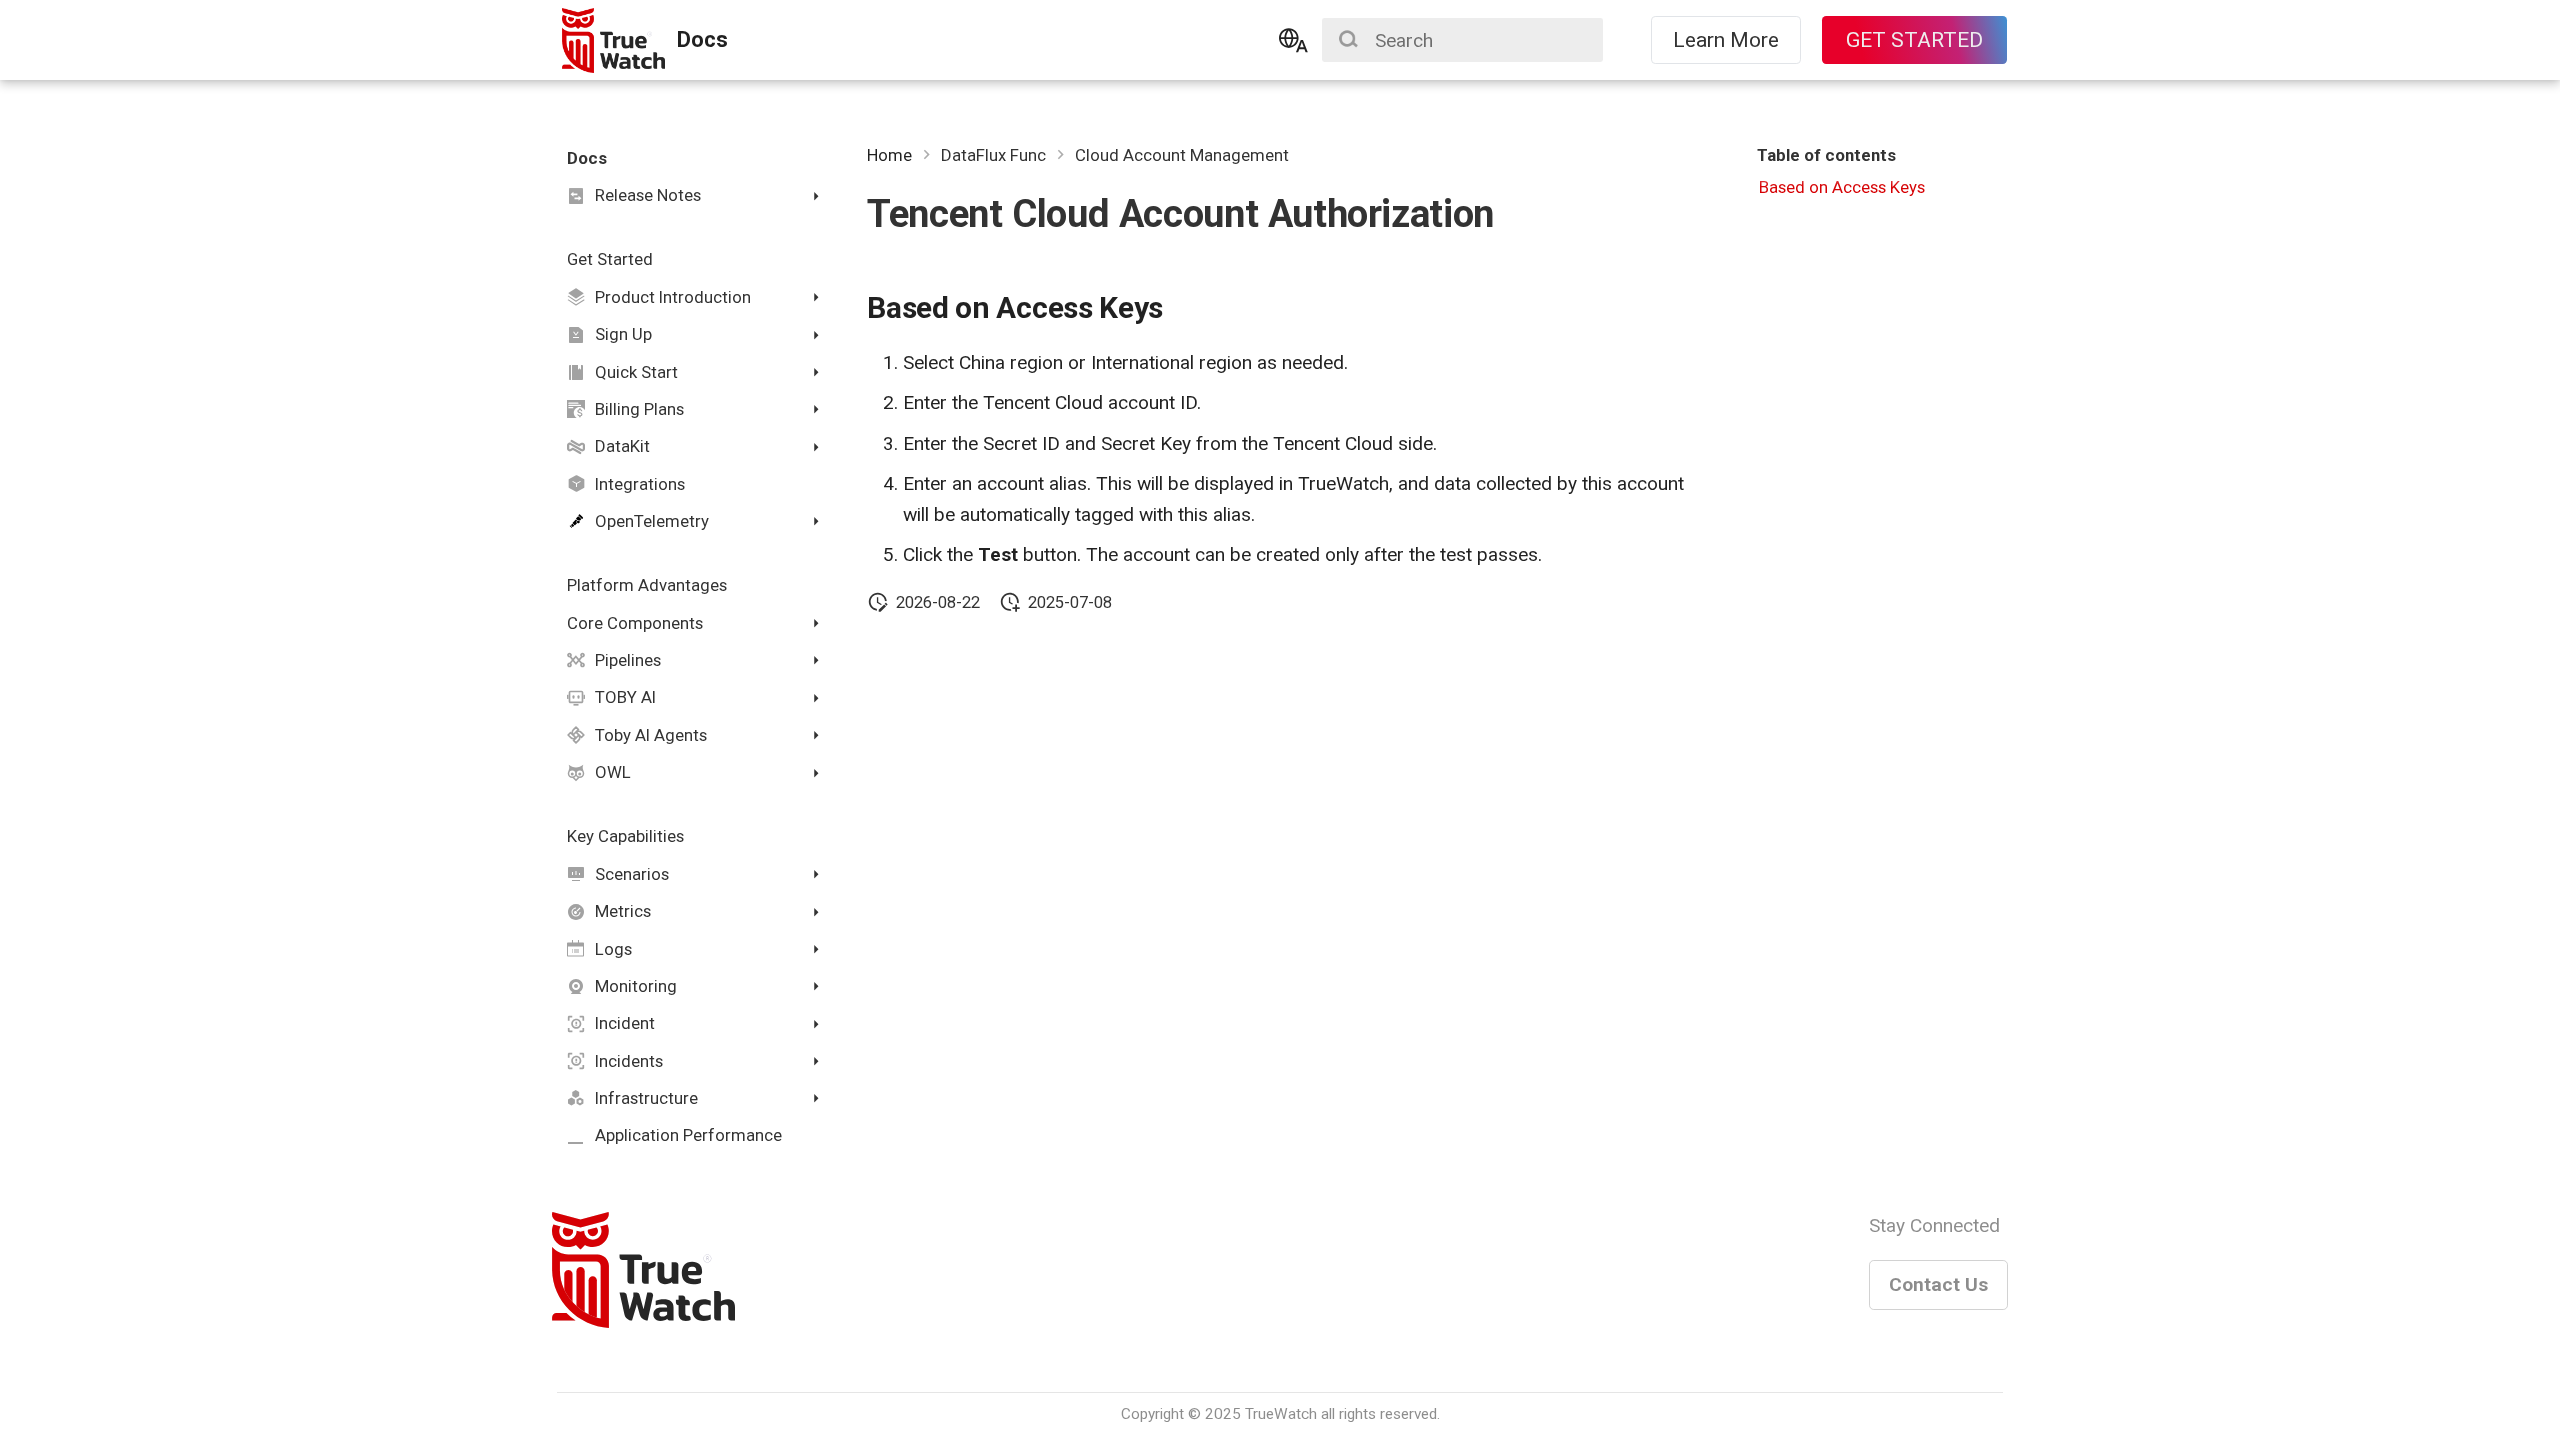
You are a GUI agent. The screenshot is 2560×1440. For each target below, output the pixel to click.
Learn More (1726, 40)
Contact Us (1938, 1284)
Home (889, 155)
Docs (587, 158)
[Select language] (1294, 40)
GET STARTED (1914, 40)
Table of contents (1826, 155)
